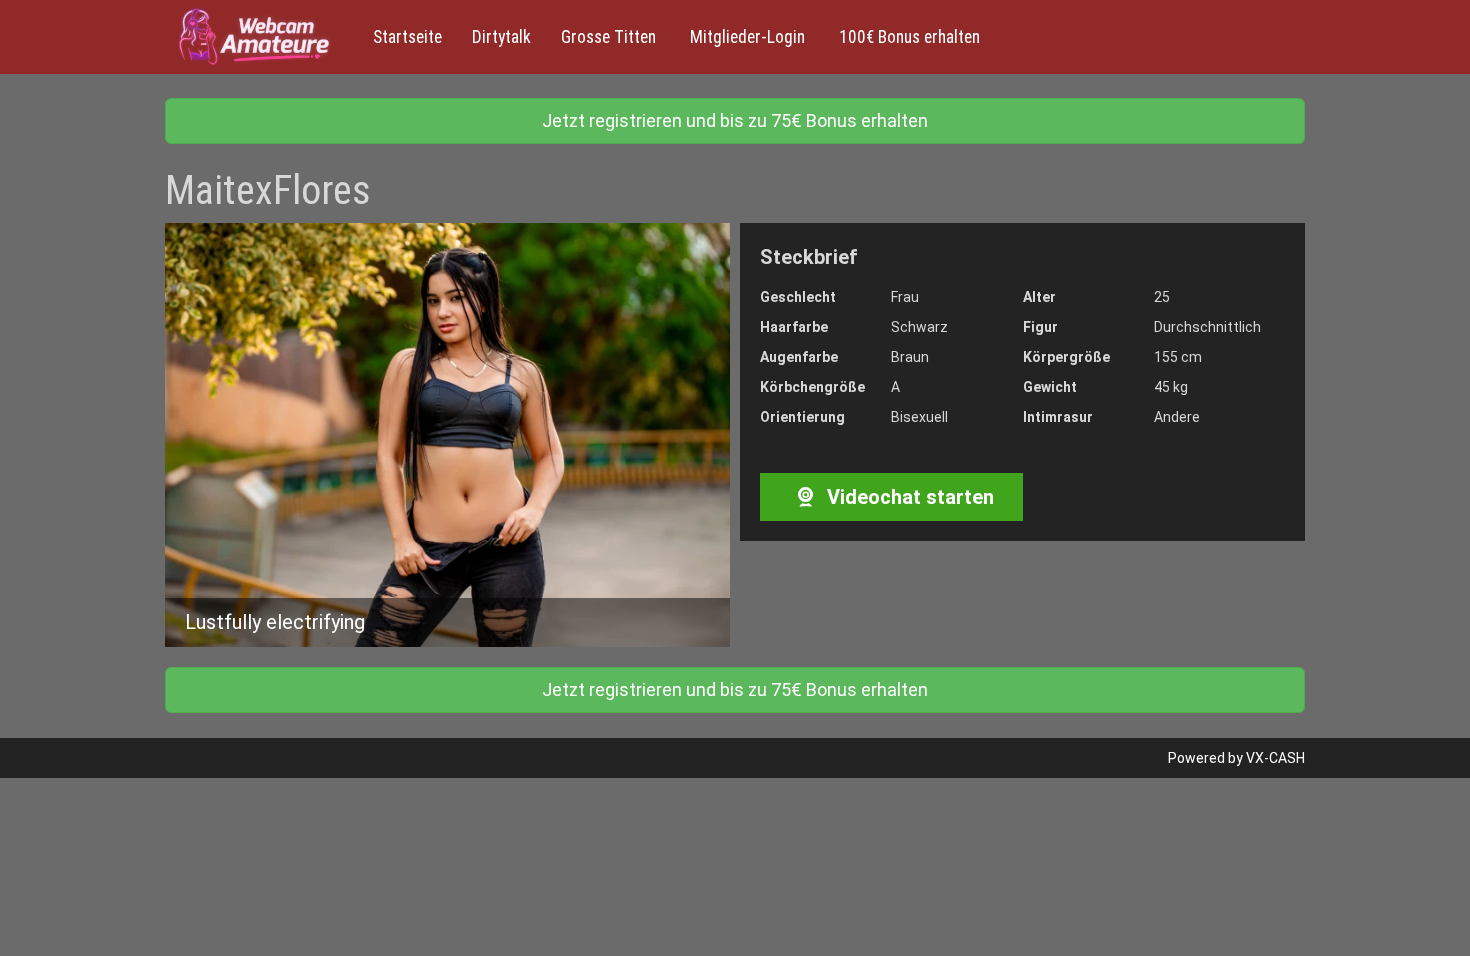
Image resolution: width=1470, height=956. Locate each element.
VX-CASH (1275, 758)
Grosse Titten (608, 37)
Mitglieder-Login (745, 37)
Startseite (407, 37)
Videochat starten (908, 497)
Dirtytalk (501, 37)
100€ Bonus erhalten (907, 37)
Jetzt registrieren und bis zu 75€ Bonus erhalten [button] (735, 120)
